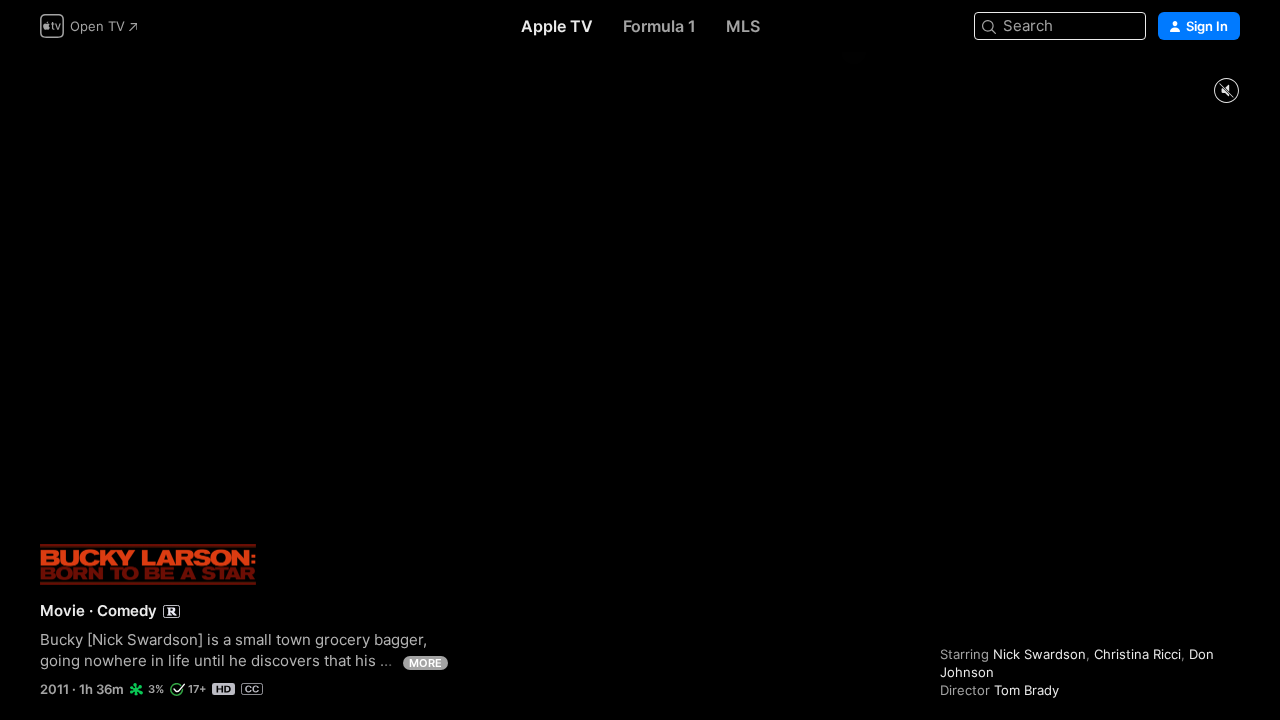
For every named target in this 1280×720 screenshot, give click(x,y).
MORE (425, 663)
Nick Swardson (1039, 654)
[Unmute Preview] (1226, 91)
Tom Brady (1026, 690)
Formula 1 (659, 26)
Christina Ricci (1137, 654)
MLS (743, 26)
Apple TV (557, 26)
